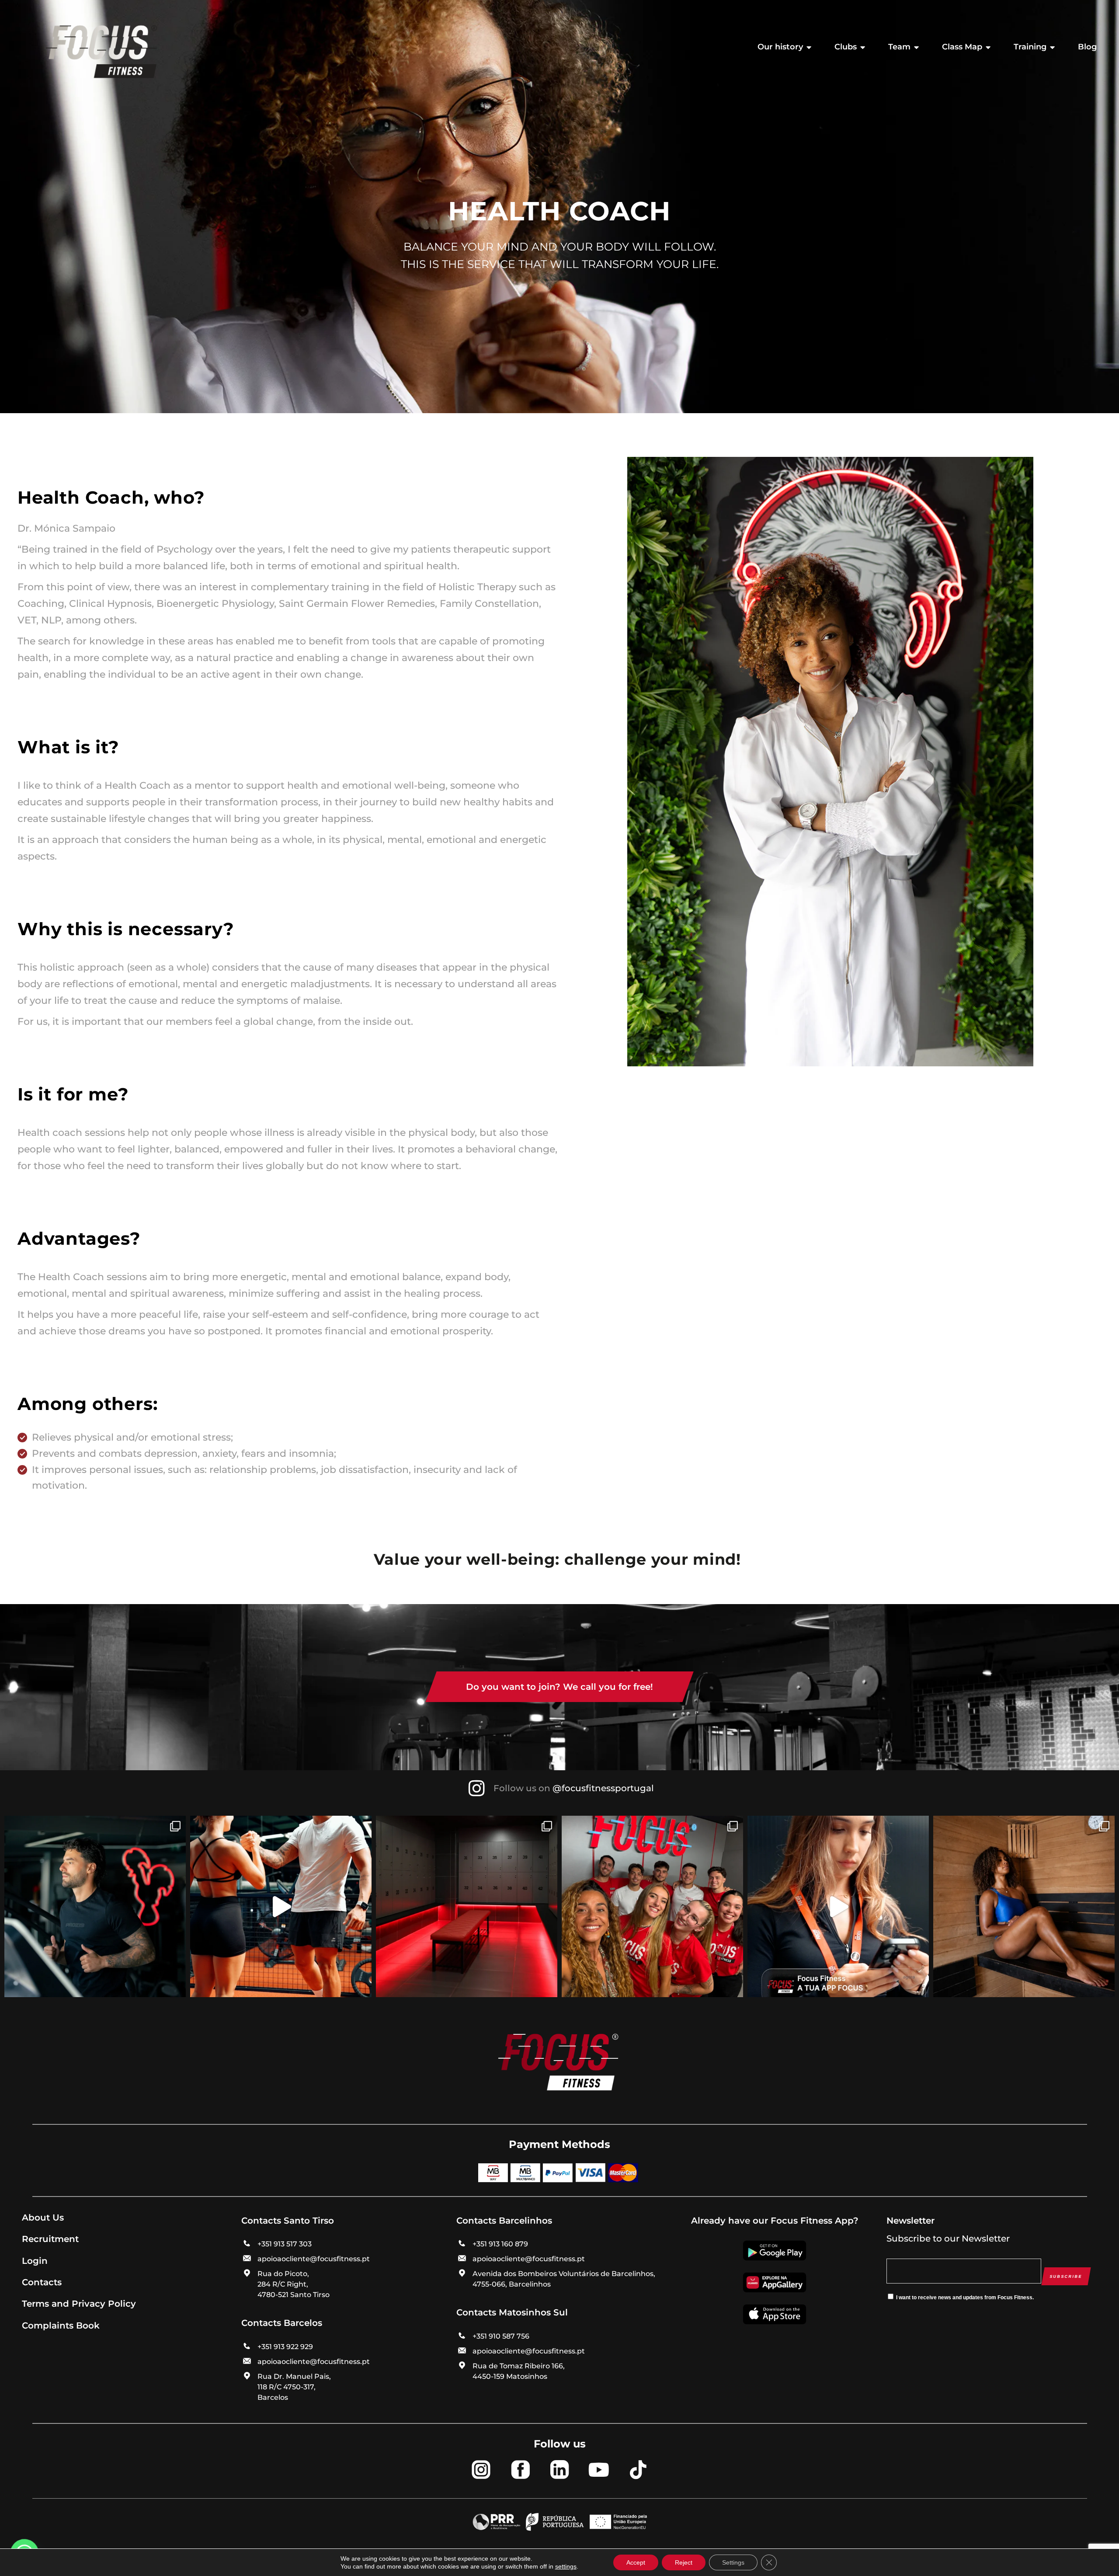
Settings (733, 2562)
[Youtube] (599, 2469)
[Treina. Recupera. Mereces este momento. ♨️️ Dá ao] (1024, 1906)
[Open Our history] (809, 47)
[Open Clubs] (863, 47)
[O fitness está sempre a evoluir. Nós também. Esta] (281, 1906)
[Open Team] (917, 47)
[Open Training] (1053, 47)
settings (566, 2566)
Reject (684, 2562)
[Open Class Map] (988, 47)
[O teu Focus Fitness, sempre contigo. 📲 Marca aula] (838, 1906)
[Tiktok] (638, 2469)
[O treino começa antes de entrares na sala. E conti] (467, 1906)
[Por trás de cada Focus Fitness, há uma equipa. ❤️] (652, 1906)
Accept (636, 2562)
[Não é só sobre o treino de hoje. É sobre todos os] (95, 1906)
